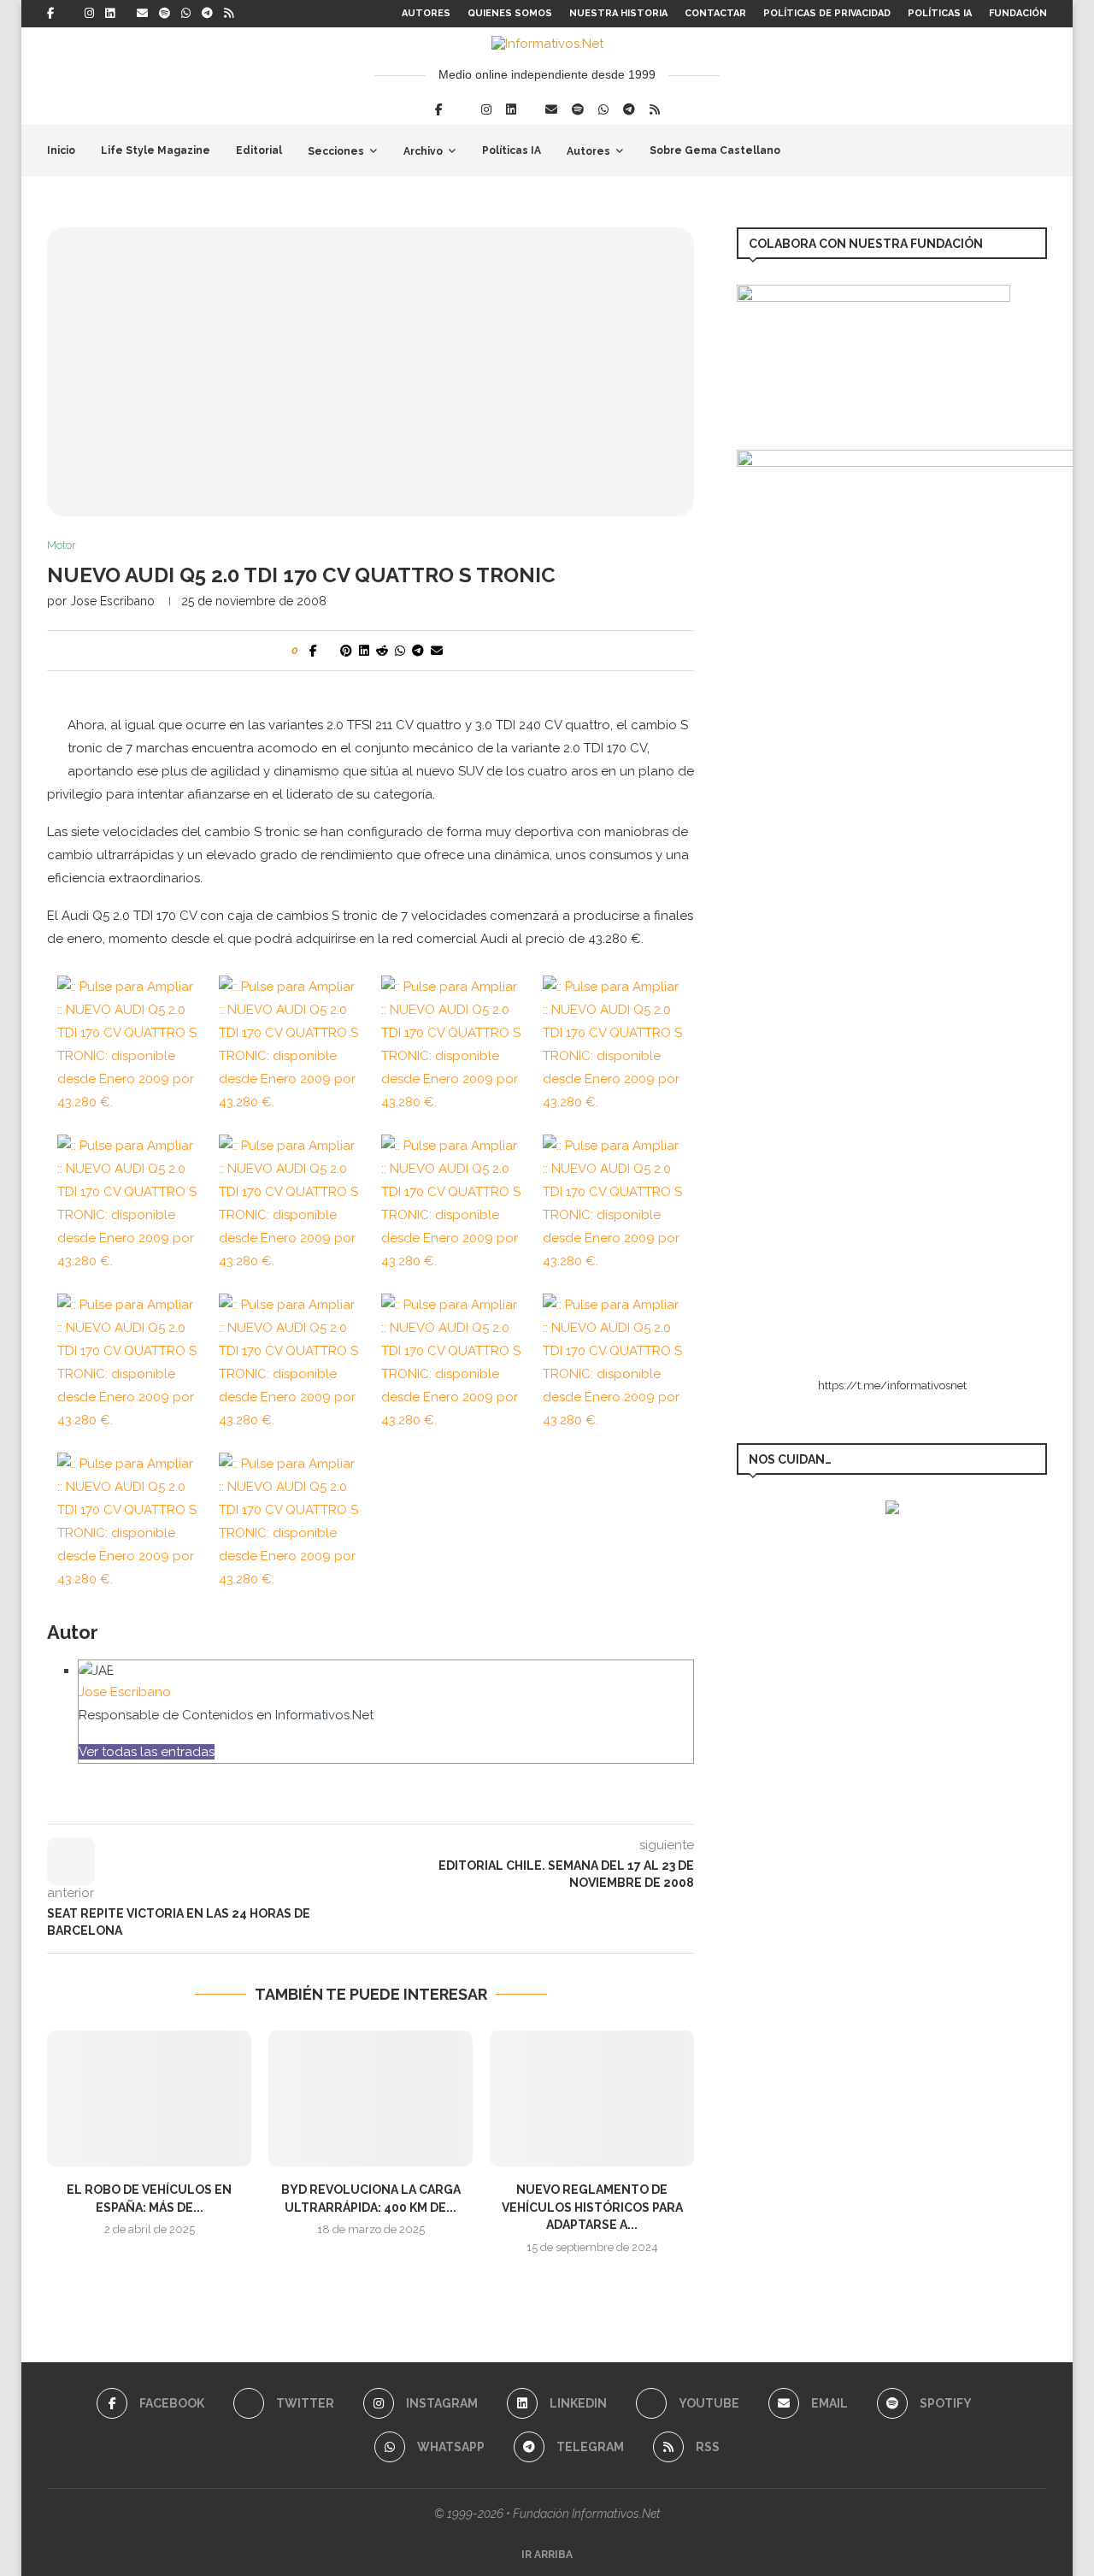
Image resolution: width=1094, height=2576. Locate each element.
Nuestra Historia (618, 13)
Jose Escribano (112, 601)
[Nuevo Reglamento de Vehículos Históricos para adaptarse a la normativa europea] (592, 2099)
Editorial (259, 150)
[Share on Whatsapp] (400, 651)
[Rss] (229, 14)
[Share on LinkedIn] (364, 651)
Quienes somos (510, 13)
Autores (426, 13)
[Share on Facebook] (313, 651)
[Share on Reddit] (382, 651)
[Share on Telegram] (418, 651)
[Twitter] (69, 14)
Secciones (336, 151)
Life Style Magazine (156, 150)
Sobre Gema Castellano (715, 150)
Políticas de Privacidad (827, 13)
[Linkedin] (110, 14)
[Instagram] (89, 14)
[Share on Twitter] (329, 651)
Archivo (423, 151)
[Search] (1038, 150)
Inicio (61, 150)
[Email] (142, 14)
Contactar (715, 13)
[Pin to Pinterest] (346, 651)
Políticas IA (940, 13)
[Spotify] (165, 14)
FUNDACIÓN (1018, 13)
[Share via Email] (437, 651)
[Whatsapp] (186, 14)
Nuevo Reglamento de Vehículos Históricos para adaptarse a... (592, 2207)
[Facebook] (50, 14)
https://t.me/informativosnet (892, 1385)
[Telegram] (207, 14)
